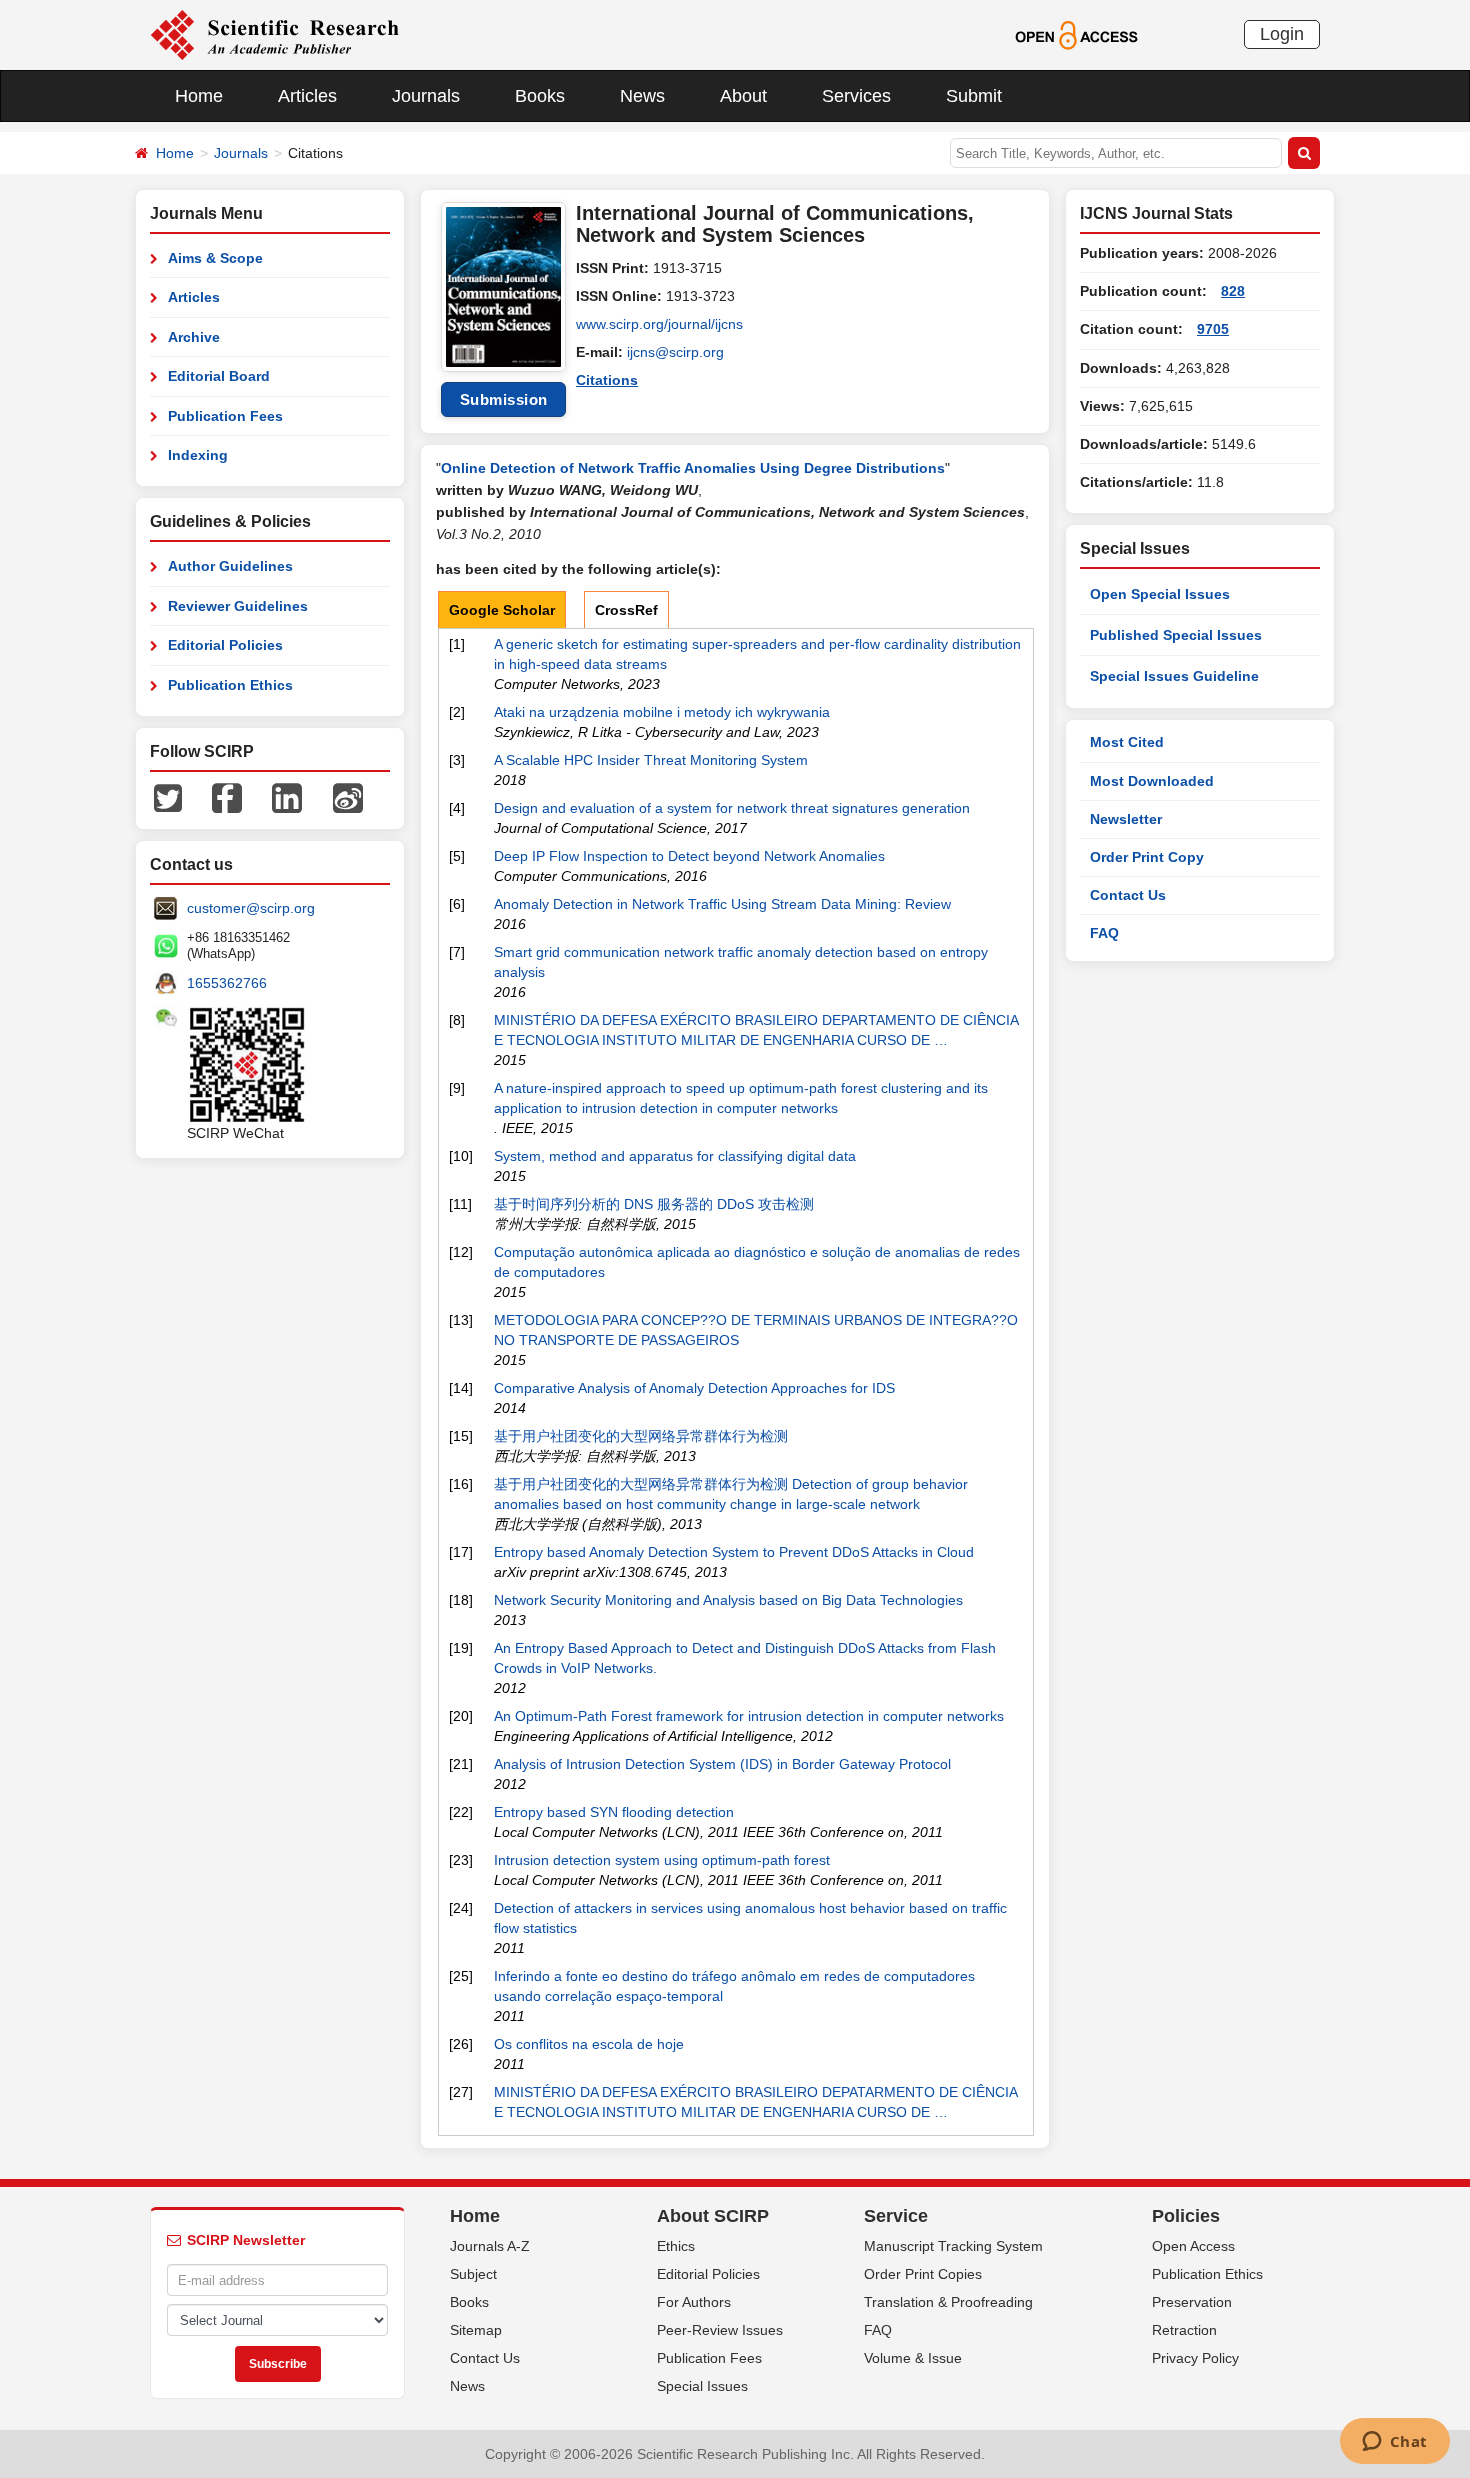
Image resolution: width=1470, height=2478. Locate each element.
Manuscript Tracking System (953, 2246)
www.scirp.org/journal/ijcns (659, 324)
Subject (473, 2274)
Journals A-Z (490, 2246)
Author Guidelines (230, 566)
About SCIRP (713, 2216)
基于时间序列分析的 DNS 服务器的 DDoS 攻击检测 (654, 1204)
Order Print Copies (923, 2274)
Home (199, 96)
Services (856, 96)
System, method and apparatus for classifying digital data (675, 1156)
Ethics (676, 2246)
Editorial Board (219, 376)
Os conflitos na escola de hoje (589, 2044)
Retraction (1184, 2330)
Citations (607, 380)
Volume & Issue (913, 2358)
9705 (1213, 329)
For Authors (694, 2302)
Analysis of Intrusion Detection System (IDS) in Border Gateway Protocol (722, 1764)
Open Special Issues (1160, 594)
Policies (1186, 2216)
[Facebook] (227, 797)
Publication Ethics (230, 685)
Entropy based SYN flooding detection (614, 1812)
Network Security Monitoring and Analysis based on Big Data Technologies (728, 1600)
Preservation (1192, 2302)
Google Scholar (502, 610)
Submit (974, 96)
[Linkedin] (287, 797)
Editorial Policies (225, 645)
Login (1282, 34)
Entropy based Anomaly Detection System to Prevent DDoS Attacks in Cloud (734, 1552)
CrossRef (626, 610)
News (642, 96)
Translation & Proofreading (948, 2302)
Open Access (1193, 2246)
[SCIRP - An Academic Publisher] (274, 34)
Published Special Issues (1176, 635)
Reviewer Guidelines (238, 606)
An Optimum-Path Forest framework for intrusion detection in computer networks (749, 1716)
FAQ (1104, 933)
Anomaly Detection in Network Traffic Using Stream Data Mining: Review (722, 904)
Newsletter (1126, 819)
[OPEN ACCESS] (1076, 34)
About (743, 96)
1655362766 (227, 983)
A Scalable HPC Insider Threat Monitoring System (651, 760)
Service (896, 2216)
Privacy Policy (1195, 2358)
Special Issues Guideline (1174, 676)
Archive (194, 337)
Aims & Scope (215, 258)
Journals (426, 96)
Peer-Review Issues (720, 2330)
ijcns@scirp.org (675, 352)
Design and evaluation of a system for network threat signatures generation (732, 808)
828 (1233, 291)
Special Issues (702, 2386)
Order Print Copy (1147, 857)
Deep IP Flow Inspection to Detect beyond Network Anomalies (689, 856)
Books (540, 96)
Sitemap (476, 2330)
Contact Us (1128, 895)
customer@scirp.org (251, 908)
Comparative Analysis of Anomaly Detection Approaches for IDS (694, 1388)
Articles (307, 96)
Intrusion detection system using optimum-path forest (662, 1860)
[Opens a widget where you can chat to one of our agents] (1394, 2443)
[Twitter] (168, 797)
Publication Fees (225, 416)
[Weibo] (348, 797)
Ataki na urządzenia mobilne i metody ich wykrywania (662, 712)
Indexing (198, 455)
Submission (504, 399)
